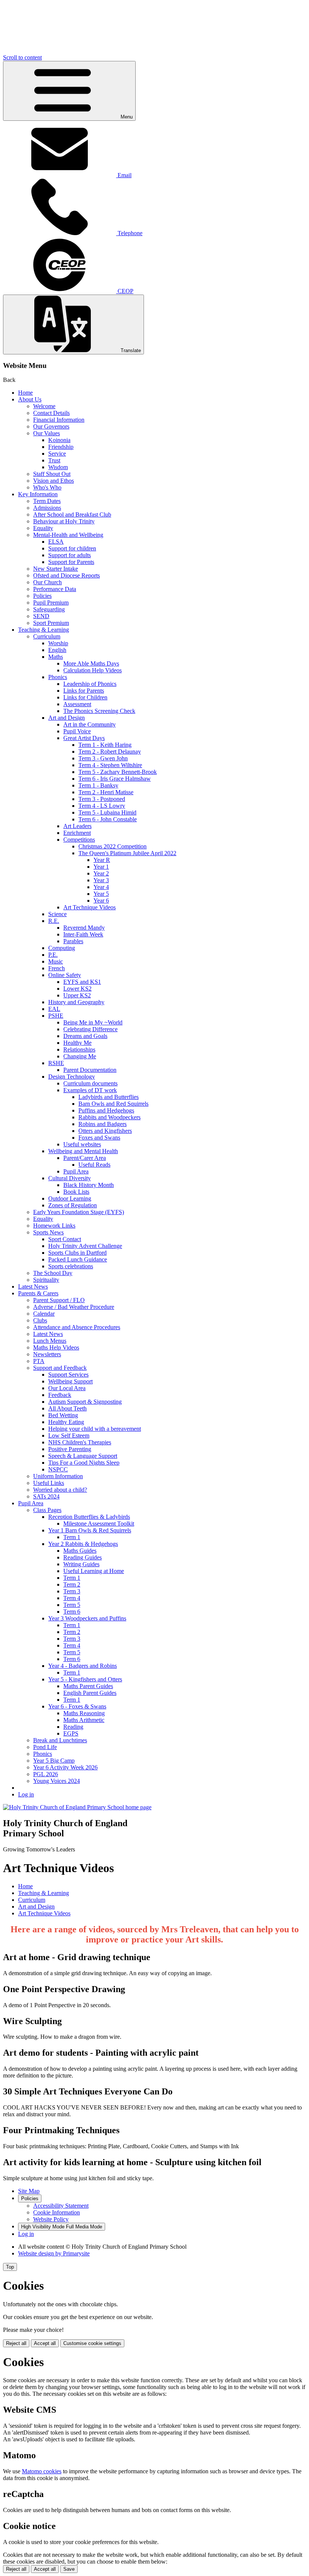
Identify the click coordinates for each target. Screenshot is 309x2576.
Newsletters (47, 1354)
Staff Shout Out (52, 474)
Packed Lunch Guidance (78, 1259)
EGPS (71, 1733)
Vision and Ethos (54, 481)
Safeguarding (49, 609)
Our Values (47, 433)
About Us (30, 399)
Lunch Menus (50, 1341)
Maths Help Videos (56, 1347)
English (57, 650)
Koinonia (59, 440)
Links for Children (85, 697)
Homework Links (54, 1226)
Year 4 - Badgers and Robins (83, 1666)
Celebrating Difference (90, 1029)
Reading (73, 1727)
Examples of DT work (90, 1090)
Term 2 (72, 1584)
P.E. (53, 955)
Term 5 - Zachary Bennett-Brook (118, 772)
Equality (43, 528)
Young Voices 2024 (57, 1781)
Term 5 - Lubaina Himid (107, 812)
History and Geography (76, 1002)
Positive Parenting (70, 1449)
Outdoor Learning (70, 1198)
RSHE (56, 1063)
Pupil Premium (51, 603)
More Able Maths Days (91, 663)
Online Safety (65, 975)
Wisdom (58, 467)
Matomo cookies (42, 2471)
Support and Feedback (60, 1368)
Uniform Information (58, 1476)
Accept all (45, 2343)
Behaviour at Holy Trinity (64, 521)
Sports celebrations (71, 1266)
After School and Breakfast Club (72, 514)
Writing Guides (81, 1564)
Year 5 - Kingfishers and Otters (85, 1679)
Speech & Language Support (83, 1456)
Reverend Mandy (84, 928)
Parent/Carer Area (85, 1158)
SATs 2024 (46, 1496)
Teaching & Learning (44, 630)
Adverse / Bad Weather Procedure (74, 1307)
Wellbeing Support (70, 1381)
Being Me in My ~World (93, 1022)
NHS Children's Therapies (80, 1442)
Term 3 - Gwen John (103, 758)
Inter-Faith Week (83, 934)
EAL (54, 1009)
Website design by (54, 2253)
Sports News (48, 1232)
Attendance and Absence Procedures (77, 1327)
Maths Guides (80, 1551)
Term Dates (47, 501)
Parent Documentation (90, 1070)
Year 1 (101, 867)
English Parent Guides (90, 1693)
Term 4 (72, 1598)
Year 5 (101, 894)
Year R (102, 860)
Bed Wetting (63, 1415)
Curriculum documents (90, 1083)
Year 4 (101, 887)
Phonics (58, 677)
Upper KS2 (77, 995)
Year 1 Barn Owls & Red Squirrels (90, 1530)
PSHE (56, 1016)
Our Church (47, 582)
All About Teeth (67, 1408)
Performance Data (55, 589)
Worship (58, 643)
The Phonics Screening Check (99, 711)
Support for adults (70, 555)
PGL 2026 (46, 1774)
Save (69, 2569)
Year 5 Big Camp (54, 1761)
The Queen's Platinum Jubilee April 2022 (127, 853)
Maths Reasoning (84, 1713)
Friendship (61, 447)
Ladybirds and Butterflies (109, 1097)
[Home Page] (77, 1807)
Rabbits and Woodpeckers (109, 1117)
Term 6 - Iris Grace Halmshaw (115, 779)
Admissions (47, 508)
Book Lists (76, 1192)
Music (56, 961)
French (57, 968)
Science (57, 914)
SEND (41, 616)
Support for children (72, 548)
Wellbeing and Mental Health (83, 1151)
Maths (56, 657)
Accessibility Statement (61, 2206)
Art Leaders (77, 826)
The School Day (53, 1273)
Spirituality (46, 1280)
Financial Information (59, 420)
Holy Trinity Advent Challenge (85, 1246)
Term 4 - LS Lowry (102, 806)
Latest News (33, 1286)
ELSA (56, 542)
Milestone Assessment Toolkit (99, 1524)
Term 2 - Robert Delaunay (110, 752)
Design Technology (72, 1077)
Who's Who (47, 487)
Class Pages (47, 1510)
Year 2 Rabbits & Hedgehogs (83, 1544)
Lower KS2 (77, 989)
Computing (62, 948)
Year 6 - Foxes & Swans (77, 1706)
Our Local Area (67, 1388)
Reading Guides (83, 1557)
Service (57, 454)
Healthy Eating (66, 1422)
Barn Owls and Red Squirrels (113, 1104)
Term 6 (72, 1612)
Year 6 (101, 900)
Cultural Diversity (70, 1178)
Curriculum (47, 636)
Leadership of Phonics (90, 684)
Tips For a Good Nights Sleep (84, 1463)
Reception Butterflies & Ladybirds (89, 1517)
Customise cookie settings (92, 2343)
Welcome (44, 406)
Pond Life (45, 1747)
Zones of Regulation (73, 1205)
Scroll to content (22, 57)
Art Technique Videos (89, 907)
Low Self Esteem (69, 1435)
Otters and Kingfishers (105, 1131)
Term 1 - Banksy (98, 785)
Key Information (38, 494)
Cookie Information (57, 2212)
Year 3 (101, 880)
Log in (26, 1794)
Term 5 (72, 1605)
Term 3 (72, 1591)
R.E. (54, 921)
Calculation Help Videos (93, 670)
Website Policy (51, 2219)
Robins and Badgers (102, 1124)
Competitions (79, 840)
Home (25, 393)
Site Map (29, 2191)
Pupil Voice (77, 731)
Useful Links (49, 1483)
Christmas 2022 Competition (112, 846)
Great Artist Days (84, 738)
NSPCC (58, 1469)
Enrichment (77, 833)
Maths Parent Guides (88, 1686)
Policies (42, 596)
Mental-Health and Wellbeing (68, 535)
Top (10, 2267)
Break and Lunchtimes (60, 1740)
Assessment (77, 704)
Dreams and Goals (85, 1036)
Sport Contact (65, 1239)
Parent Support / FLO (59, 1300)
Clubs (40, 1320)
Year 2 (101, 873)
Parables (73, 941)
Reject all (16, 2343)
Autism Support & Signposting (85, 1402)
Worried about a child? (60, 1490)
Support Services (68, 1375)
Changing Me (80, 1056)
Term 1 (72, 1537)
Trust (54, 460)
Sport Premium (51, 623)
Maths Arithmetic (84, 1720)
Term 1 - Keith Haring (105, 745)
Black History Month (89, 1185)
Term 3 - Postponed (102, 799)
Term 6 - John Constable (108, 819)
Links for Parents (84, 691)
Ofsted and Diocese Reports (67, 575)
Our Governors (51, 426)
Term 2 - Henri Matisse (106, 792)
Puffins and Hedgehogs (106, 1110)
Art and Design (67, 718)
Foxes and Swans (99, 1138)
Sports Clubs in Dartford (77, 1253)
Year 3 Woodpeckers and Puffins (87, 1618)
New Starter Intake (56, 569)
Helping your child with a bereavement (95, 1429)
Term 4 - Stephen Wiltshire (110, 765)
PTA (39, 1361)
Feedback (60, 1395)
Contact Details (51, 413)
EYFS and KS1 (82, 982)
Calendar (44, 1314)
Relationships (79, 1049)
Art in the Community (89, 724)
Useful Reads (94, 1165)
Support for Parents (71, 562)
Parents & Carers (38, 1293)
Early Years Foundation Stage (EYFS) (79, 1212)
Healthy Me (77, 1043)
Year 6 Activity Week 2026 (65, 1767)
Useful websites (82, 1144)
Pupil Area (76, 1171)
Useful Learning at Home (94, 1571)
